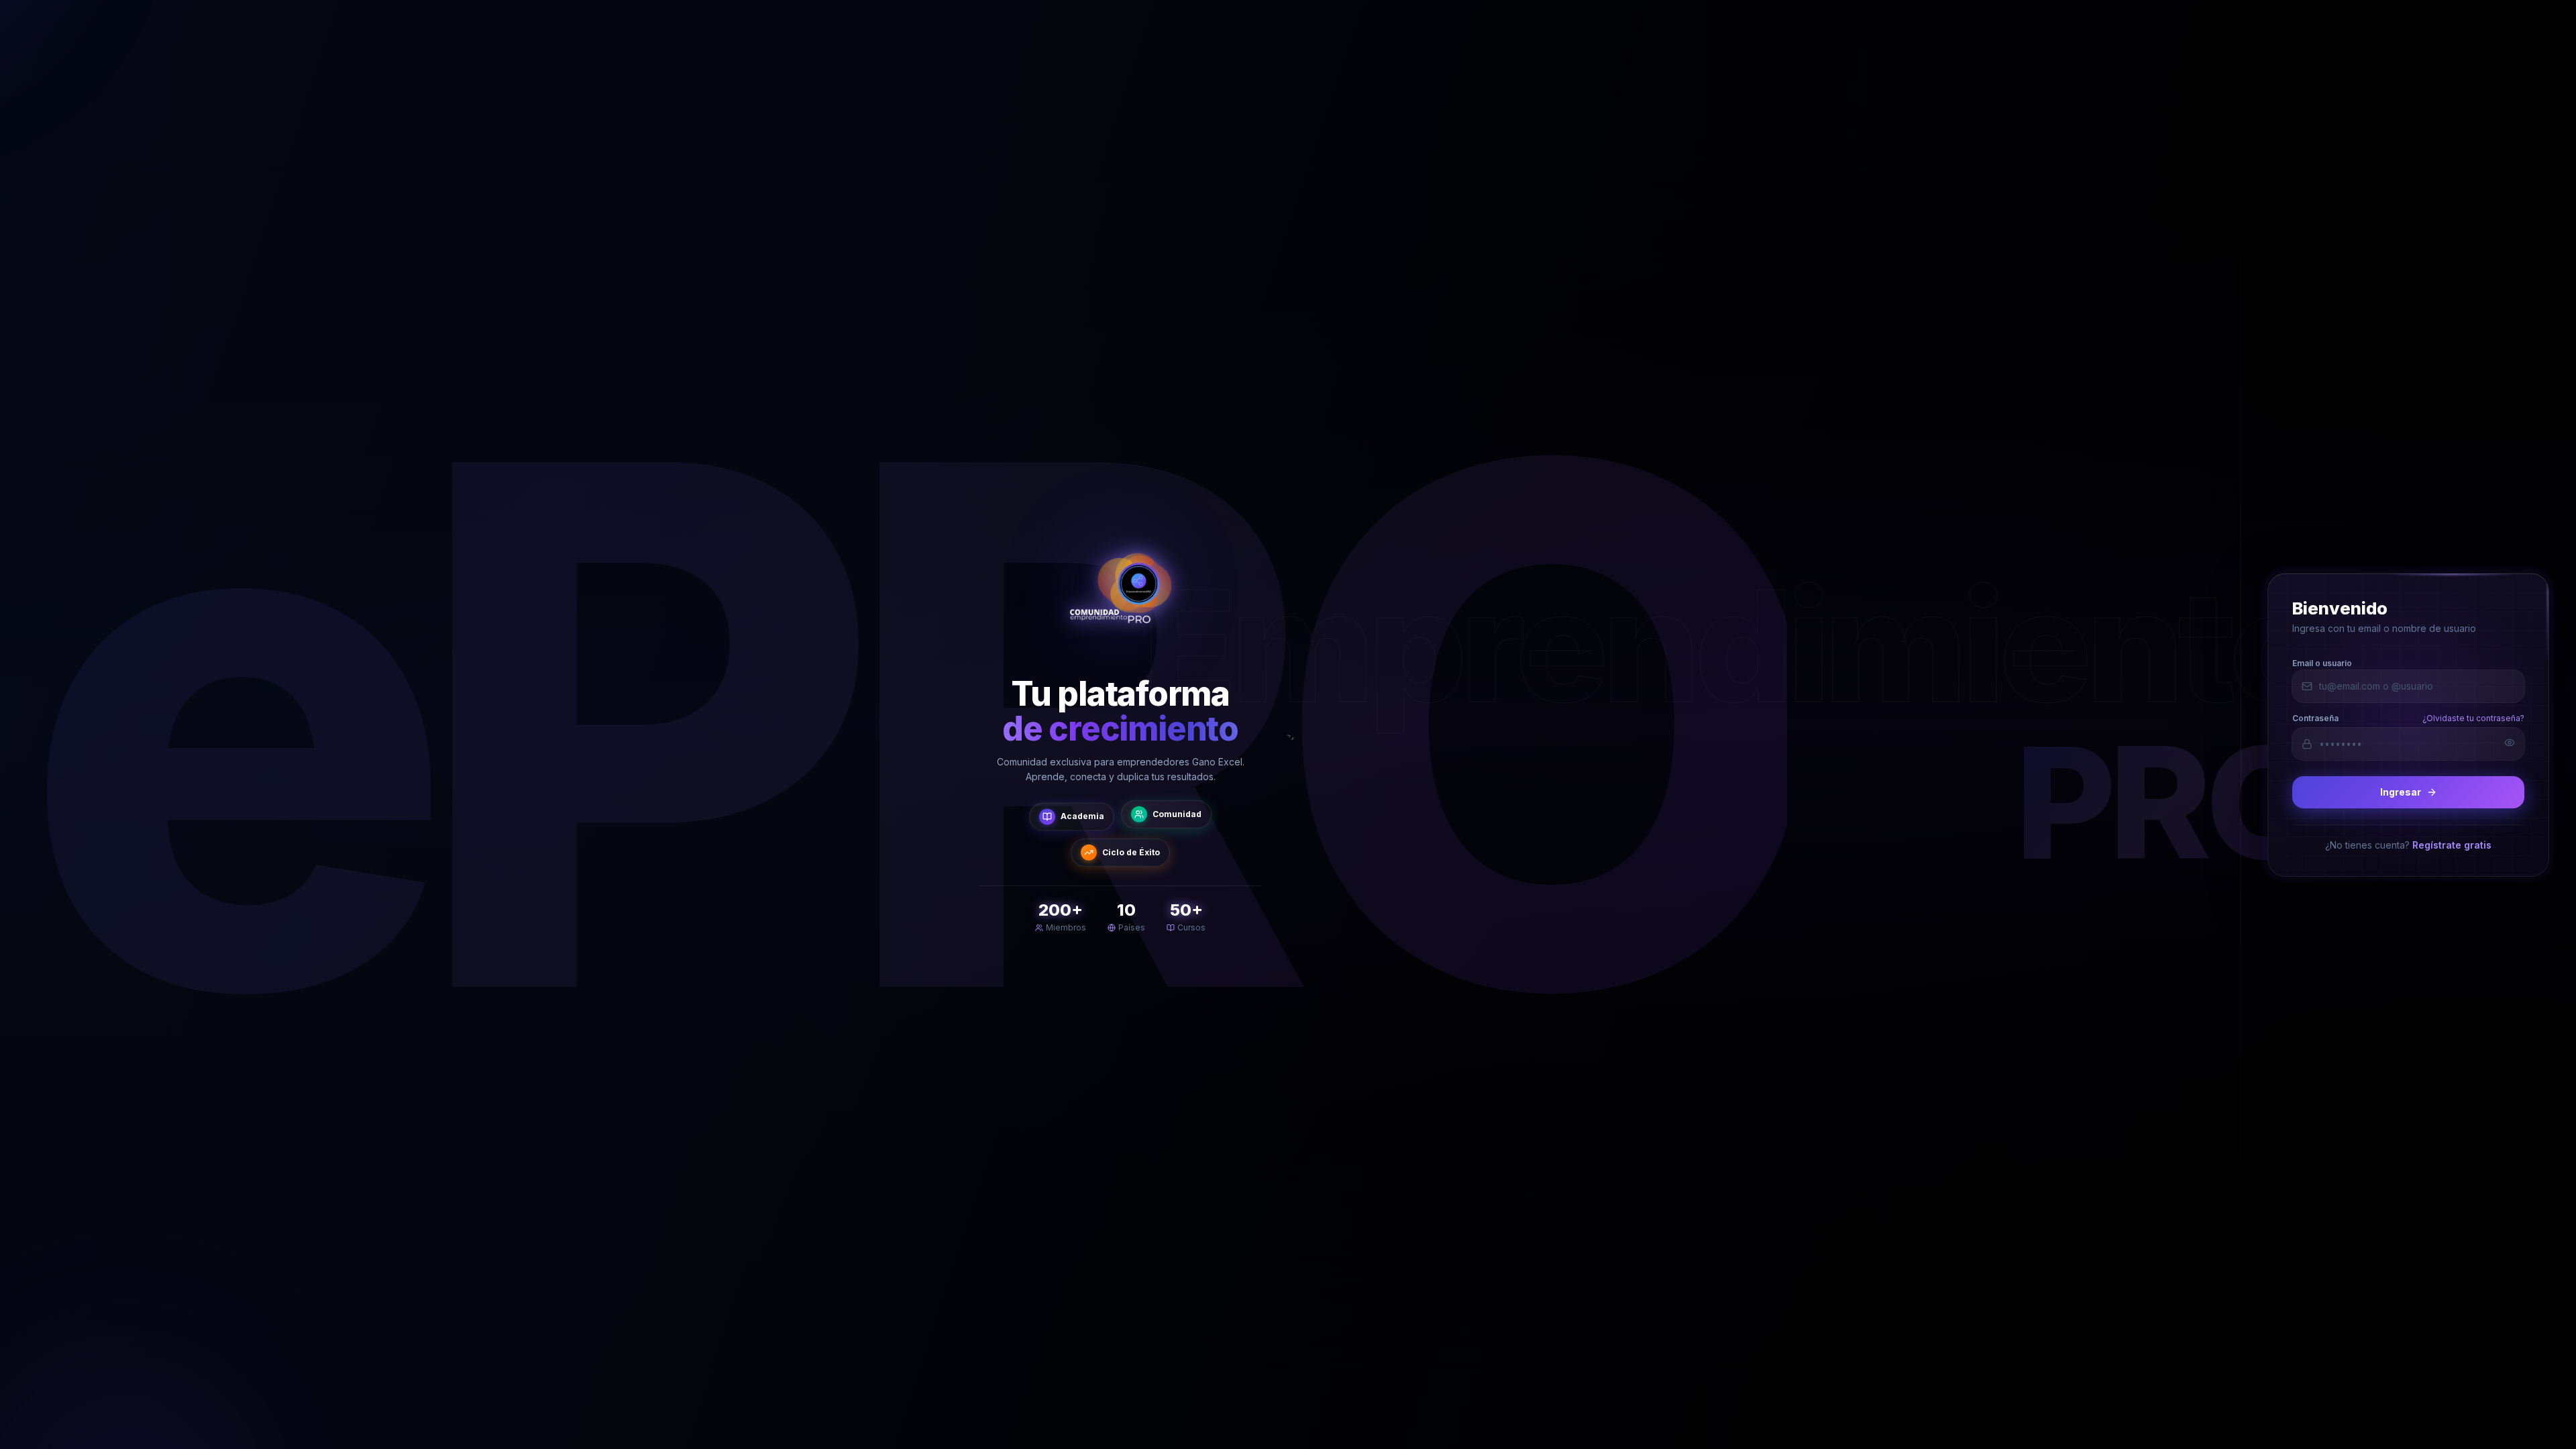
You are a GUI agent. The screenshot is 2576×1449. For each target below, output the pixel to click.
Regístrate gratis (2452, 844)
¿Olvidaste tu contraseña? (2473, 717)
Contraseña (2315, 717)
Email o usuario (2322, 662)
